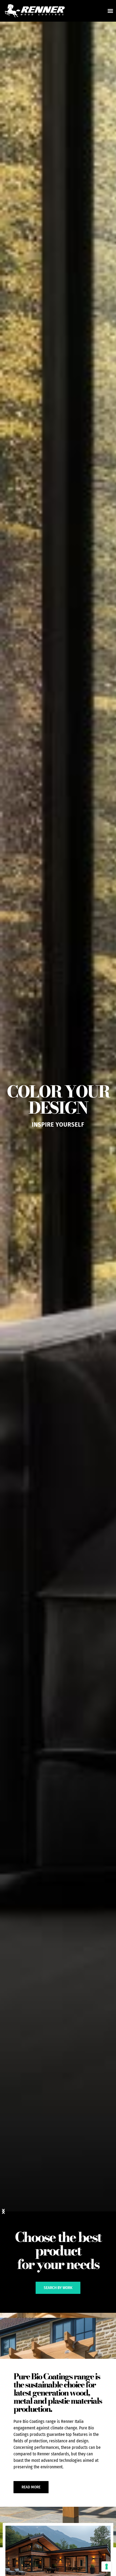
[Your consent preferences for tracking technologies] (107, 2567)
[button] (110, 11)
